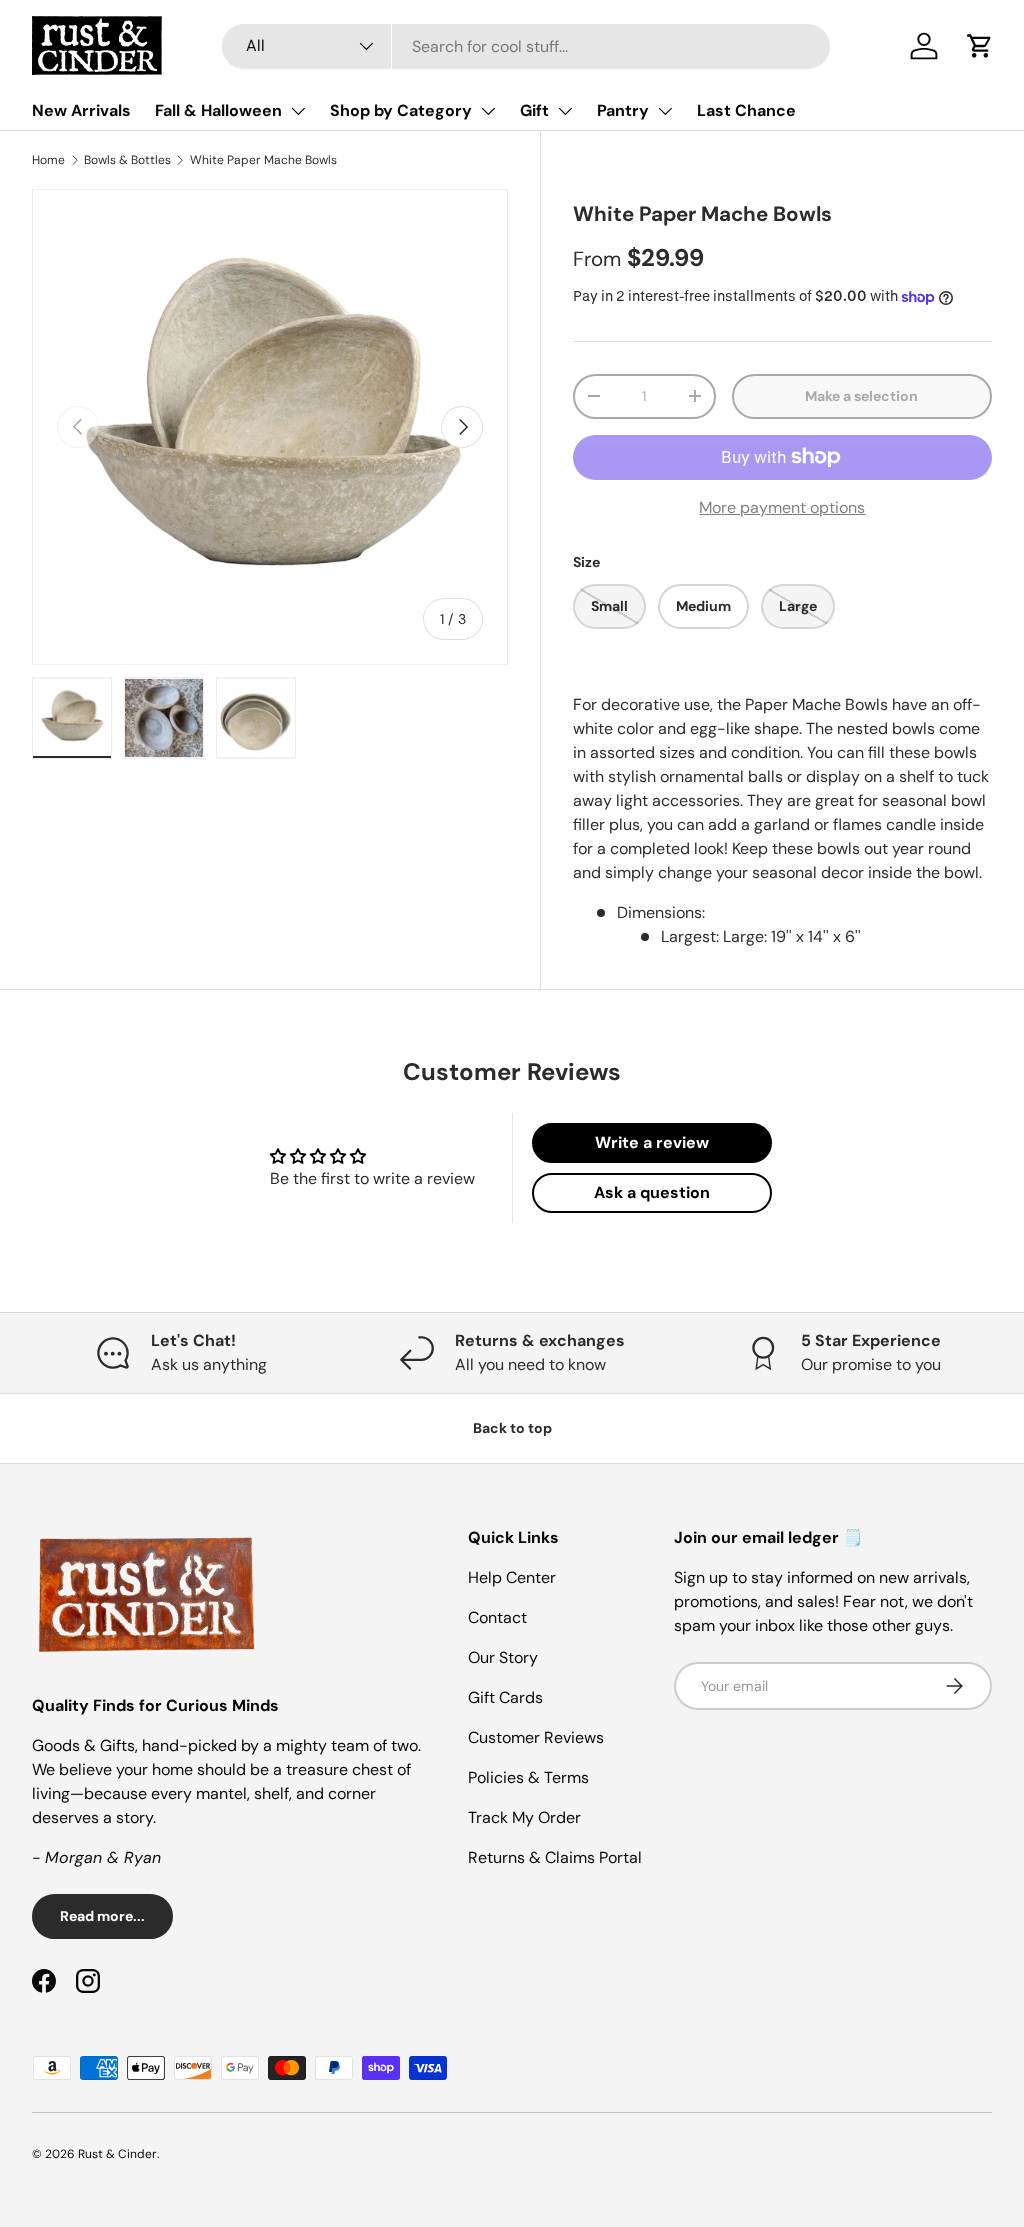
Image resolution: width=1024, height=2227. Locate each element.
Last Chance (746, 110)
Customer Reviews (536, 1737)
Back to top (512, 1428)
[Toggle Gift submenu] (565, 111)
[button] (980, 46)
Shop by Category (401, 110)
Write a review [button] (652, 1142)
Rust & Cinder (117, 2154)
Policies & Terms (528, 1777)
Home (48, 160)
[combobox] (526, 46)
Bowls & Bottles (127, 160)
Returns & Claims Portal (555, 1857)
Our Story (503, 1657)
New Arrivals (81, 110)
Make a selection (861, 396)
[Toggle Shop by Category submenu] (488, 111)
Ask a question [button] (652, 1192)
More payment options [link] (782, 507)
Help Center (512, 1577)
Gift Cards (505, 1697)
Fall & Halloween (218, 110)
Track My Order (524, 1817)
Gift (534, 110)
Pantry (623, 110)
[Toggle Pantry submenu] (665, 111)
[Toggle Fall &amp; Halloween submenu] (298, 111)
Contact (497, 1617)
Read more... (102, 1916)
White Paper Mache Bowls (263, 160)
